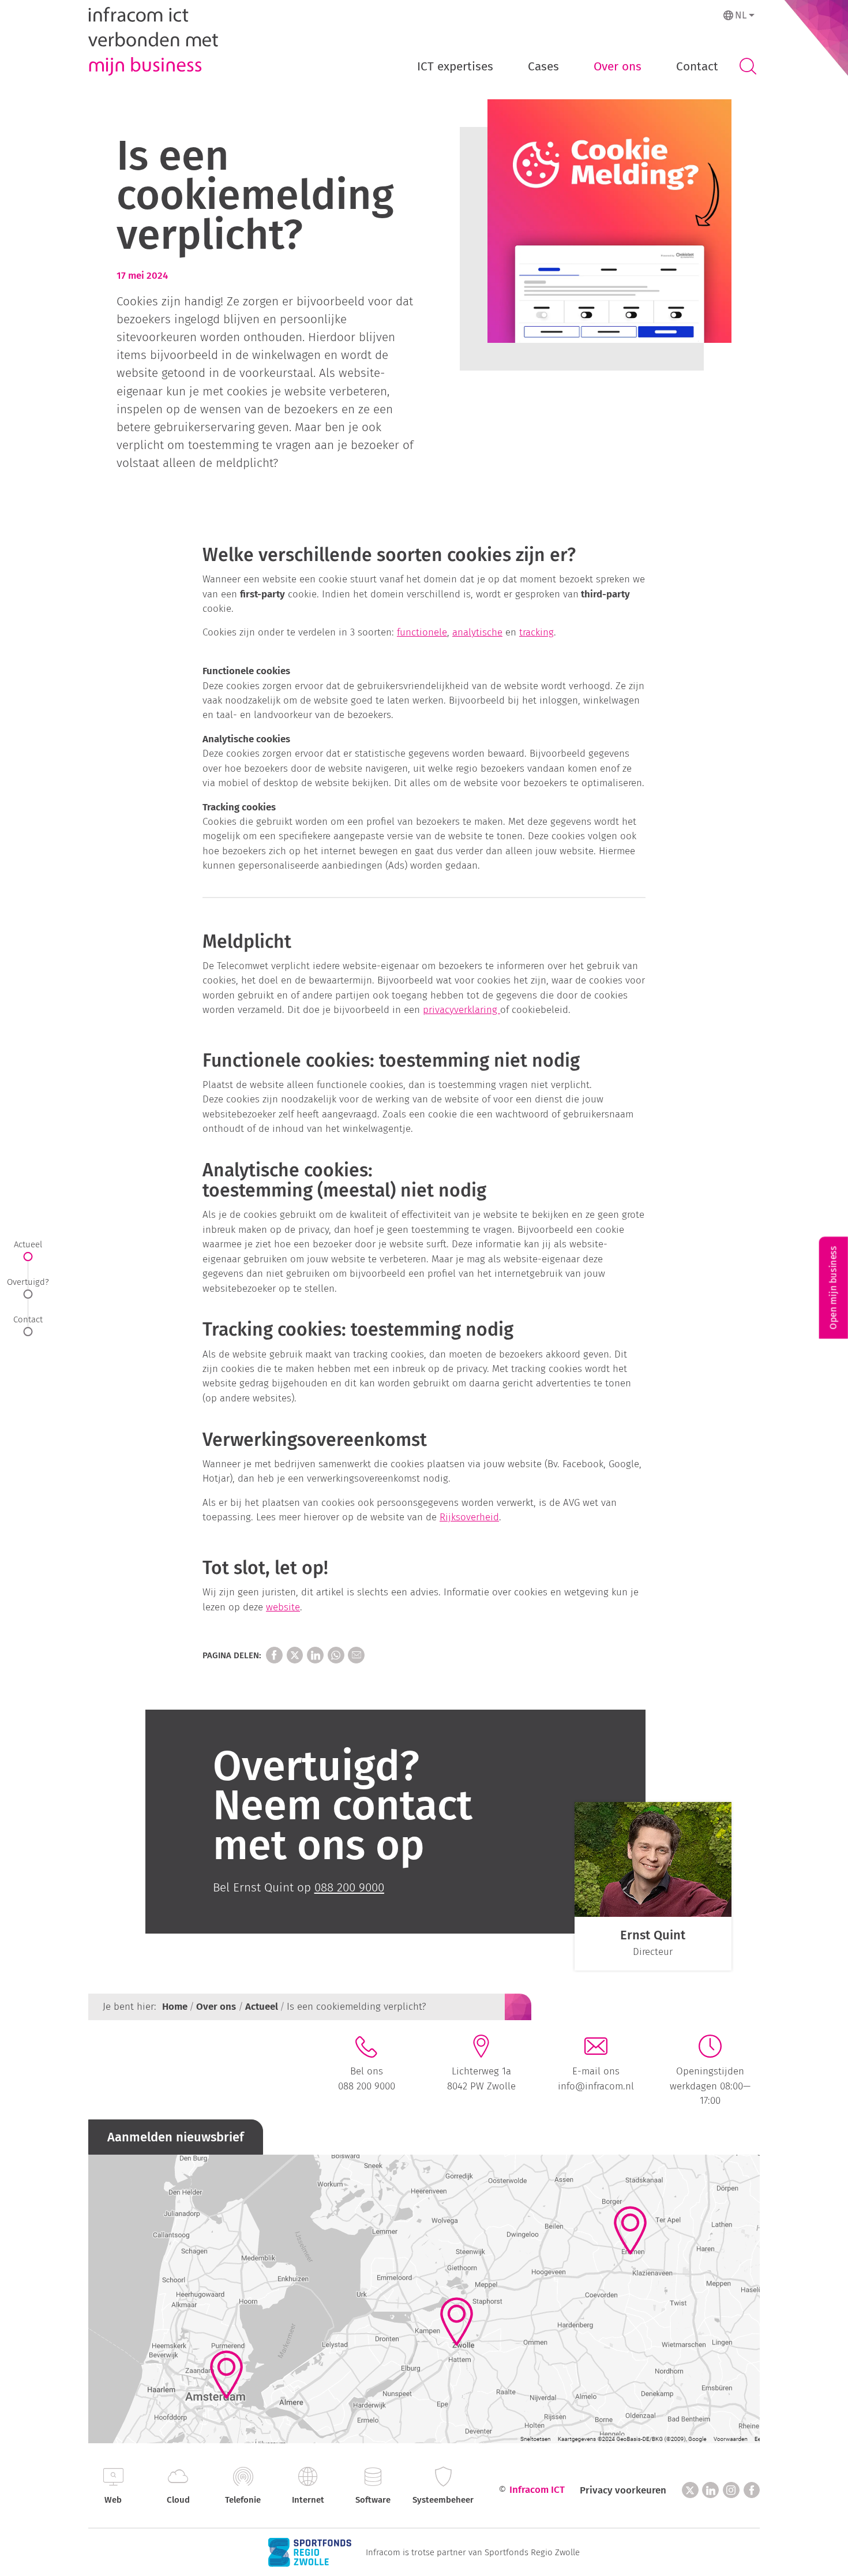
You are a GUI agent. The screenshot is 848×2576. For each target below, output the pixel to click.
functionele (422, 632)
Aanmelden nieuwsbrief (176, 2137)
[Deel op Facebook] (274, 1655)
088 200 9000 (367, 2086)
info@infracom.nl (596, 2086)
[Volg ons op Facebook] (752, 2490)
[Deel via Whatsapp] (336, 1655)
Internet (308, 2500)
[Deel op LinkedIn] (315, 1655)
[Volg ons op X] (690, 2490)
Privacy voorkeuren (623, 2490)
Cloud (178, 2500)
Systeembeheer (443, 2500)
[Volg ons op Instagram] (731, 2490)
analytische (477, 632)
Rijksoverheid (469, 1517)
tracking (536, 632)
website (283, 1607)
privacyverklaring (461, 1010)
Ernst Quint (653, 1935)
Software (373, 2500)
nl (741, 15)
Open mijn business (833, 1288)
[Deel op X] (295, 1655)
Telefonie (243, 2500)
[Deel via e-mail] (356, 1655)
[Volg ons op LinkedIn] (710, 2490)
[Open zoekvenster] (748, 67)
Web (113, 2500)
